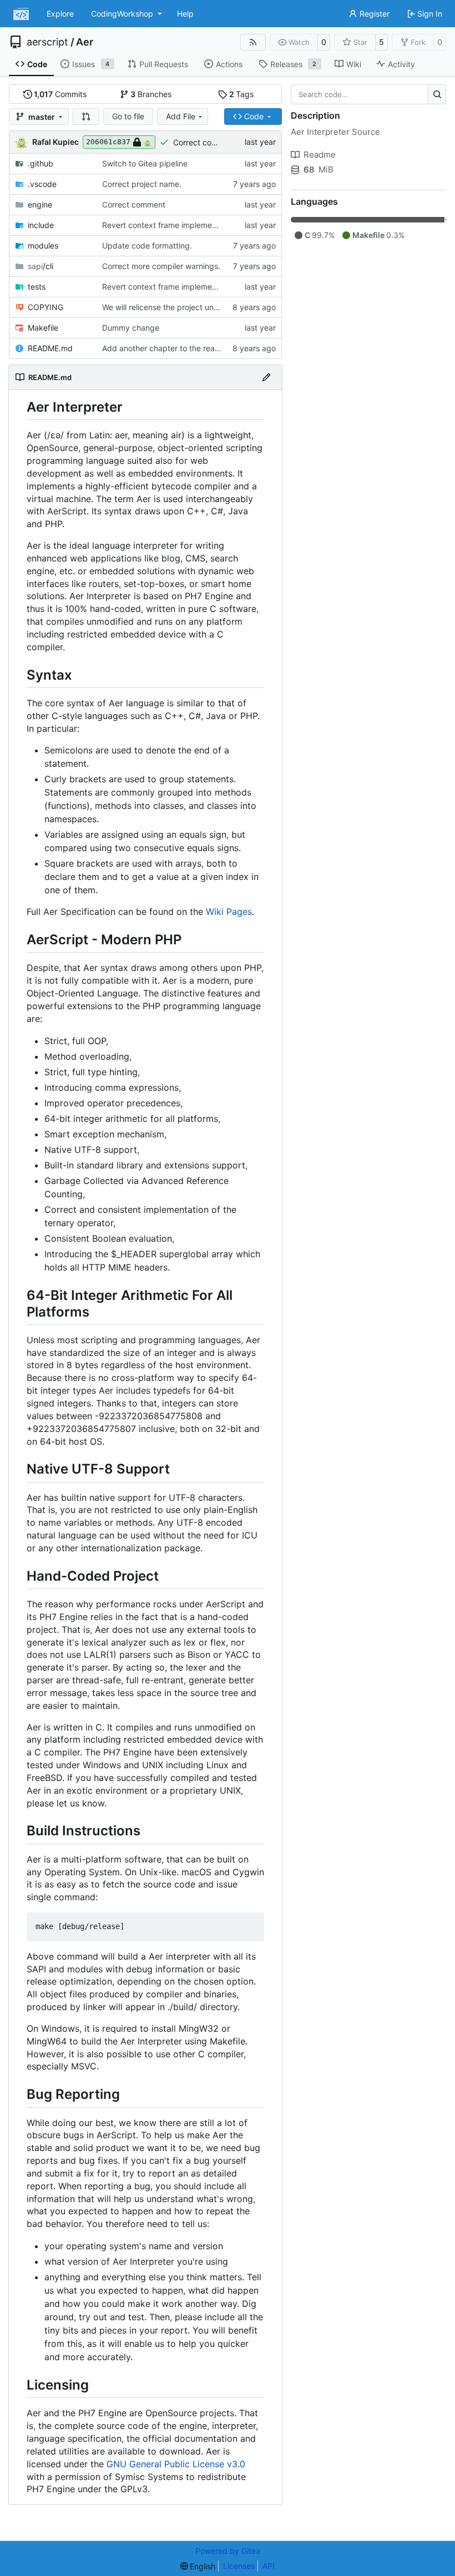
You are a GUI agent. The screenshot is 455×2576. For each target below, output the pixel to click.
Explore (60, 14)
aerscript (47, 42)
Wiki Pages (229, 912)
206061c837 (108, 142)
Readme (320, 155)
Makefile (43, 328)
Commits (60, 94)
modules (43, 246)
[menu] (198, 2566)
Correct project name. (142, 184)
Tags (242, 94)
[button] (86, 117)
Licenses (239, 2566)
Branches (151, 94)
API (269, 2566)
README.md (50, 348)
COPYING (46, 307)
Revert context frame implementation (170, 225)
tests (37, 287)
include (41, 225)
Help (185, 14)
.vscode (42, 184)
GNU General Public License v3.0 (176, 2464)
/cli (41, 266)
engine (40, 204)
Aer (85, 42)
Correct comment (205, 142)
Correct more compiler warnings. (161, 266)
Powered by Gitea (228, 2551)
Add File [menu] (181, 116)
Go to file (128, 116)
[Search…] (437, 94)
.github (41, 163)
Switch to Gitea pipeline (145, 163)
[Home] (21, 14)
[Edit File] (266, 377)
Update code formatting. (147, 246)
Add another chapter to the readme (166, 348)
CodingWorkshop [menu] (122, 14)
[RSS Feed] (253, 42)
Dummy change (131, 328)
